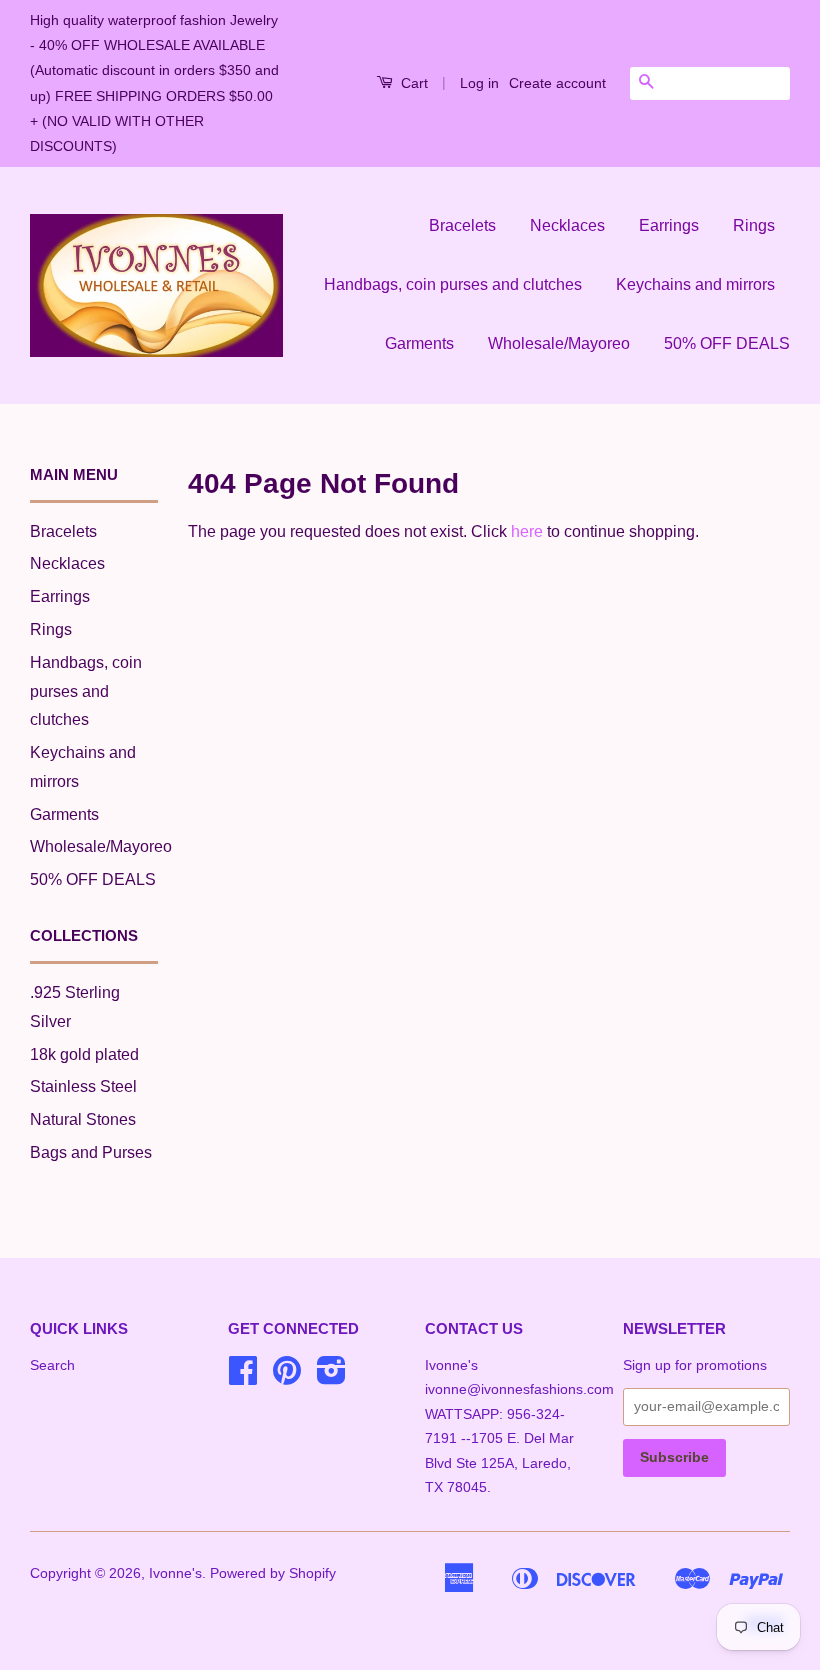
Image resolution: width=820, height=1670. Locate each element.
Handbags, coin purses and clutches (453, 284)
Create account (557, 83)
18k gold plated (84, 1054)
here (527, 531)
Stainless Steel (83, 1086)
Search (52, 1365)
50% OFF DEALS (727, 343)
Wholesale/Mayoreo (559, 343)
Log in (479, 83)
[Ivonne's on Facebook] (243, 1377)
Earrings (669, 225)
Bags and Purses (91, 1152)
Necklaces (567, 225)
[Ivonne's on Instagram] (331, 1377)
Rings (754, 225)
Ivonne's (175, 1573)
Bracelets (462, 225)
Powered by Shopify (273, 1573)
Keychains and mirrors (695, 284)
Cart (412, 83)
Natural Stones (83, 1119)
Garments (419, 343)
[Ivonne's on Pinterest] (287, 1377)
